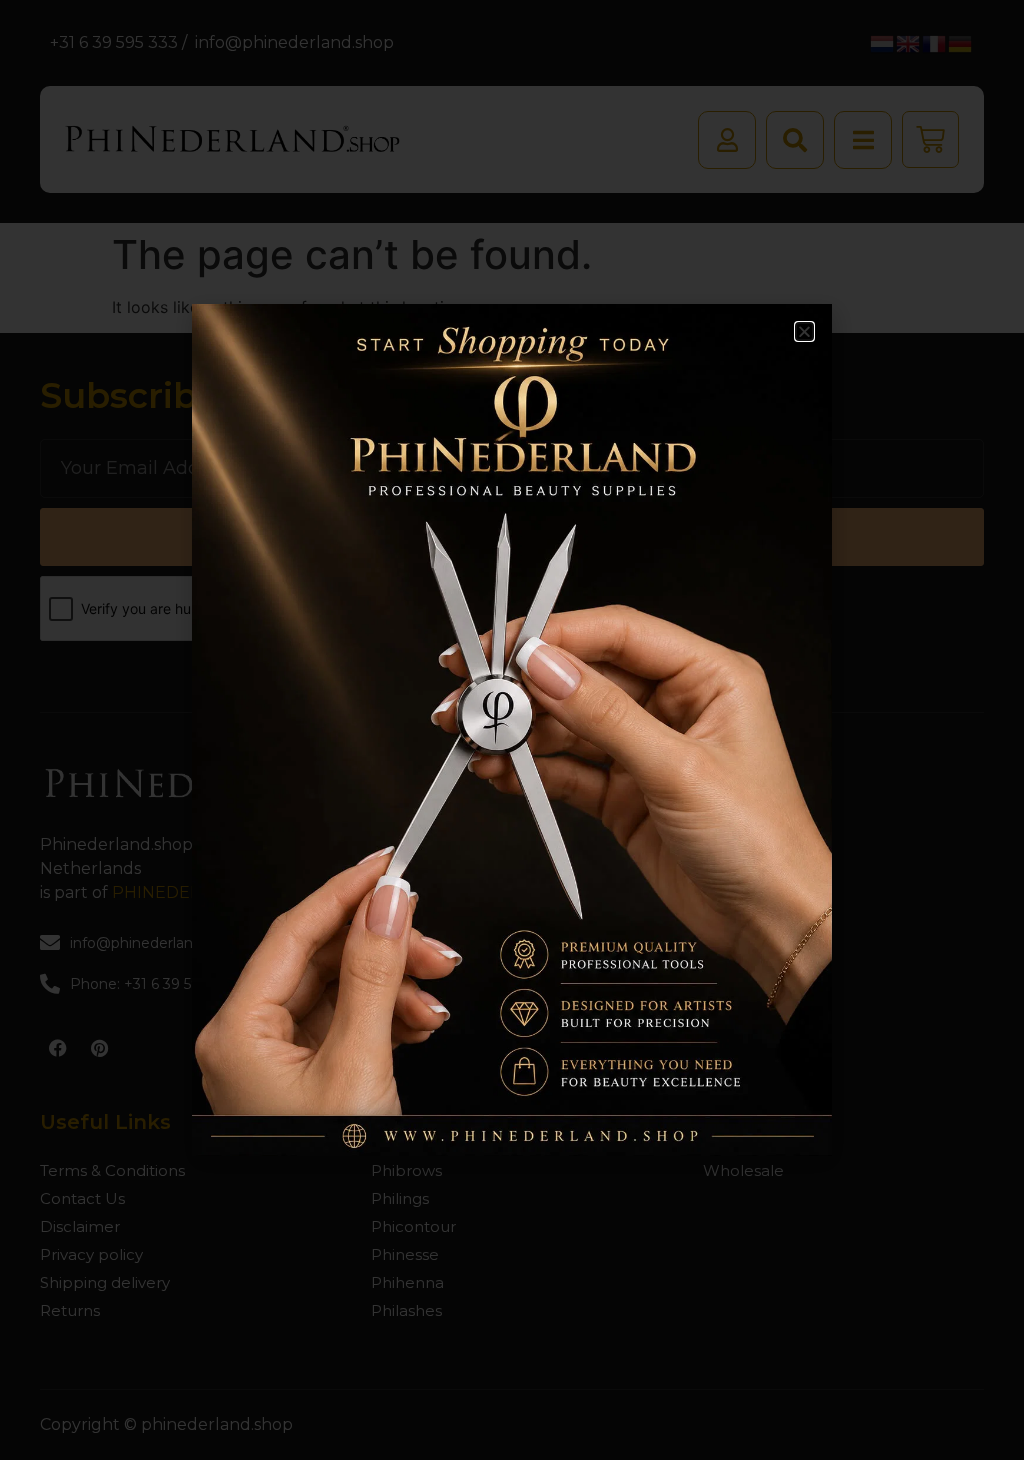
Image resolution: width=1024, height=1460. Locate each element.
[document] (512, 730)
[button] (804, 331)
